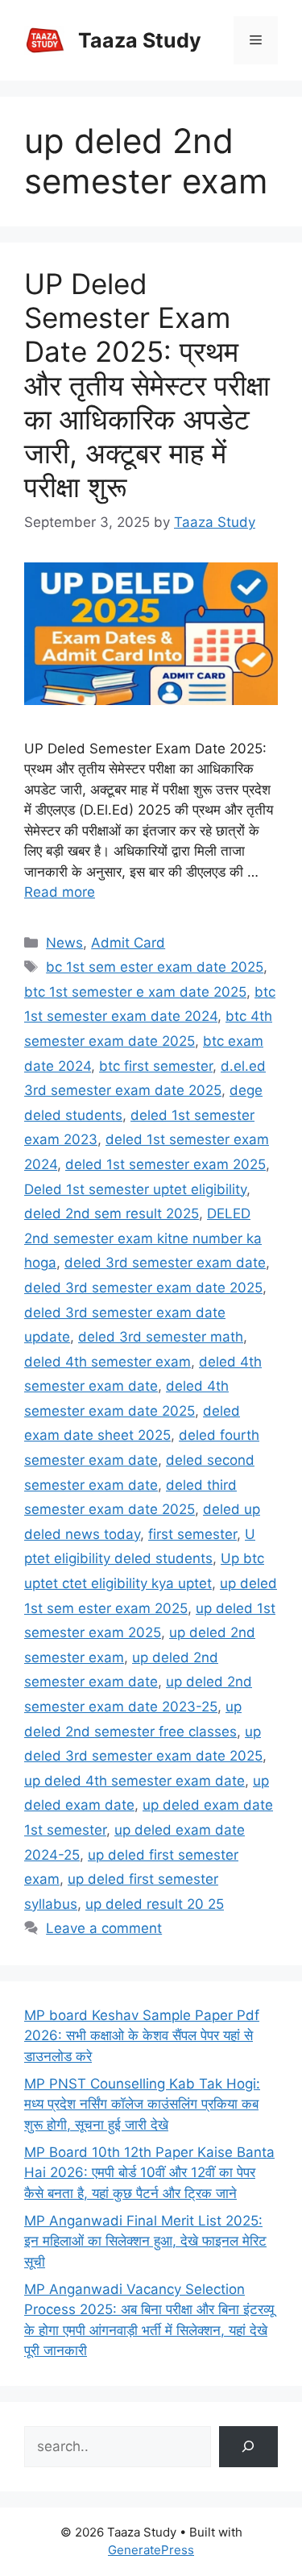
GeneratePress (151, 2550)
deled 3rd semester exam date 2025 (143, 1288)
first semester (192, 1534)
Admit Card (128, 943)
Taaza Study (140, 40)
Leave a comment (104, 1928)
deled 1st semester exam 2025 (165, 1164)
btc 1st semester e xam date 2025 (135, 992)
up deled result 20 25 (155, 1904)
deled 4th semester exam (108, 1362)
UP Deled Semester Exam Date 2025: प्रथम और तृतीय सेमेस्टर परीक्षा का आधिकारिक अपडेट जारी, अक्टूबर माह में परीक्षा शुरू (147, 385)
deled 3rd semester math (161, 1337)
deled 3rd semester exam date (165, 1263)
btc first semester (156, 1066)
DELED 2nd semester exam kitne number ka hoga (143, 1238)
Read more (60, 892)
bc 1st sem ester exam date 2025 (155, 967)
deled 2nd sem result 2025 (112, 1213)
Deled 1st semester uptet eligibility (135, 1189)
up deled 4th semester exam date (134, 1781)
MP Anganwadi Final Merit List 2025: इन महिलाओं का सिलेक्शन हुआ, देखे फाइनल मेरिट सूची (145, 2241)
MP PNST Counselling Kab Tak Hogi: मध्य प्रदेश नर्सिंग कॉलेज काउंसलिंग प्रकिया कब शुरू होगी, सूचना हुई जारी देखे (142, 2104)
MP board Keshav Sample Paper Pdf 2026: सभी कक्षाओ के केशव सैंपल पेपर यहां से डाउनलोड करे (142, 2036)
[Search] (248, 2447)
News (64, 943)
